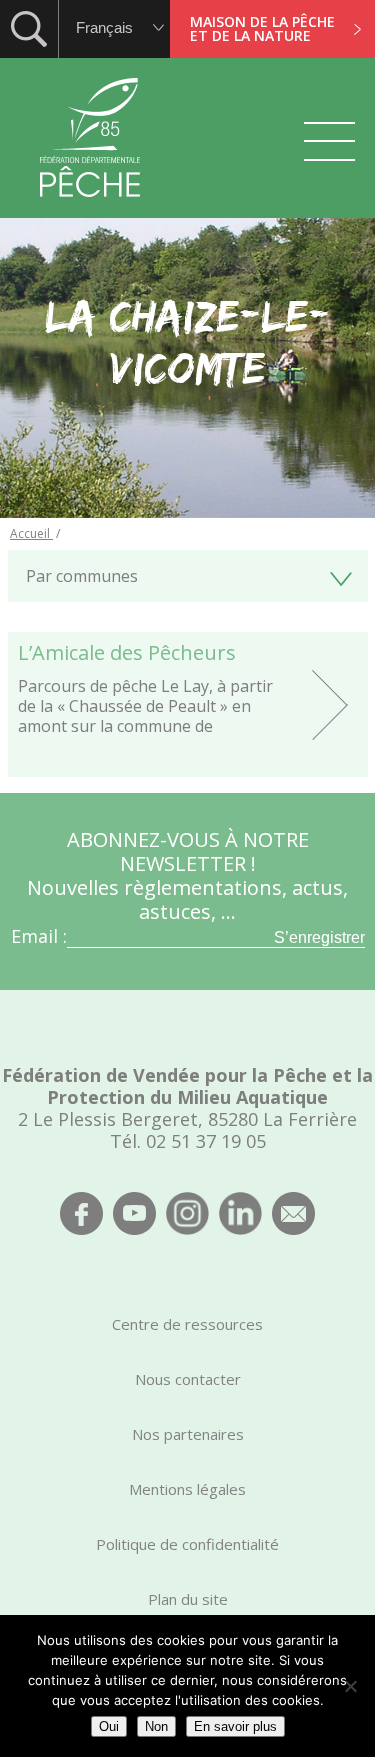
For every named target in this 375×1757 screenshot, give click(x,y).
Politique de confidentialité (187, 1544)
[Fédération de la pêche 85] (90, 210)
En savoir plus (235, 1726)
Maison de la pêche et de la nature (262, 28)
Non (156, 1726)
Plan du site (188, 1599)
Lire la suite (188, 704)
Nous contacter (188, 1379)
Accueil (31, 533)
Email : (39, 936)
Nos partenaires (188, 1434)
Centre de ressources (187, 1324)
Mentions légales (187, 1489)
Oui (109, 1726)
